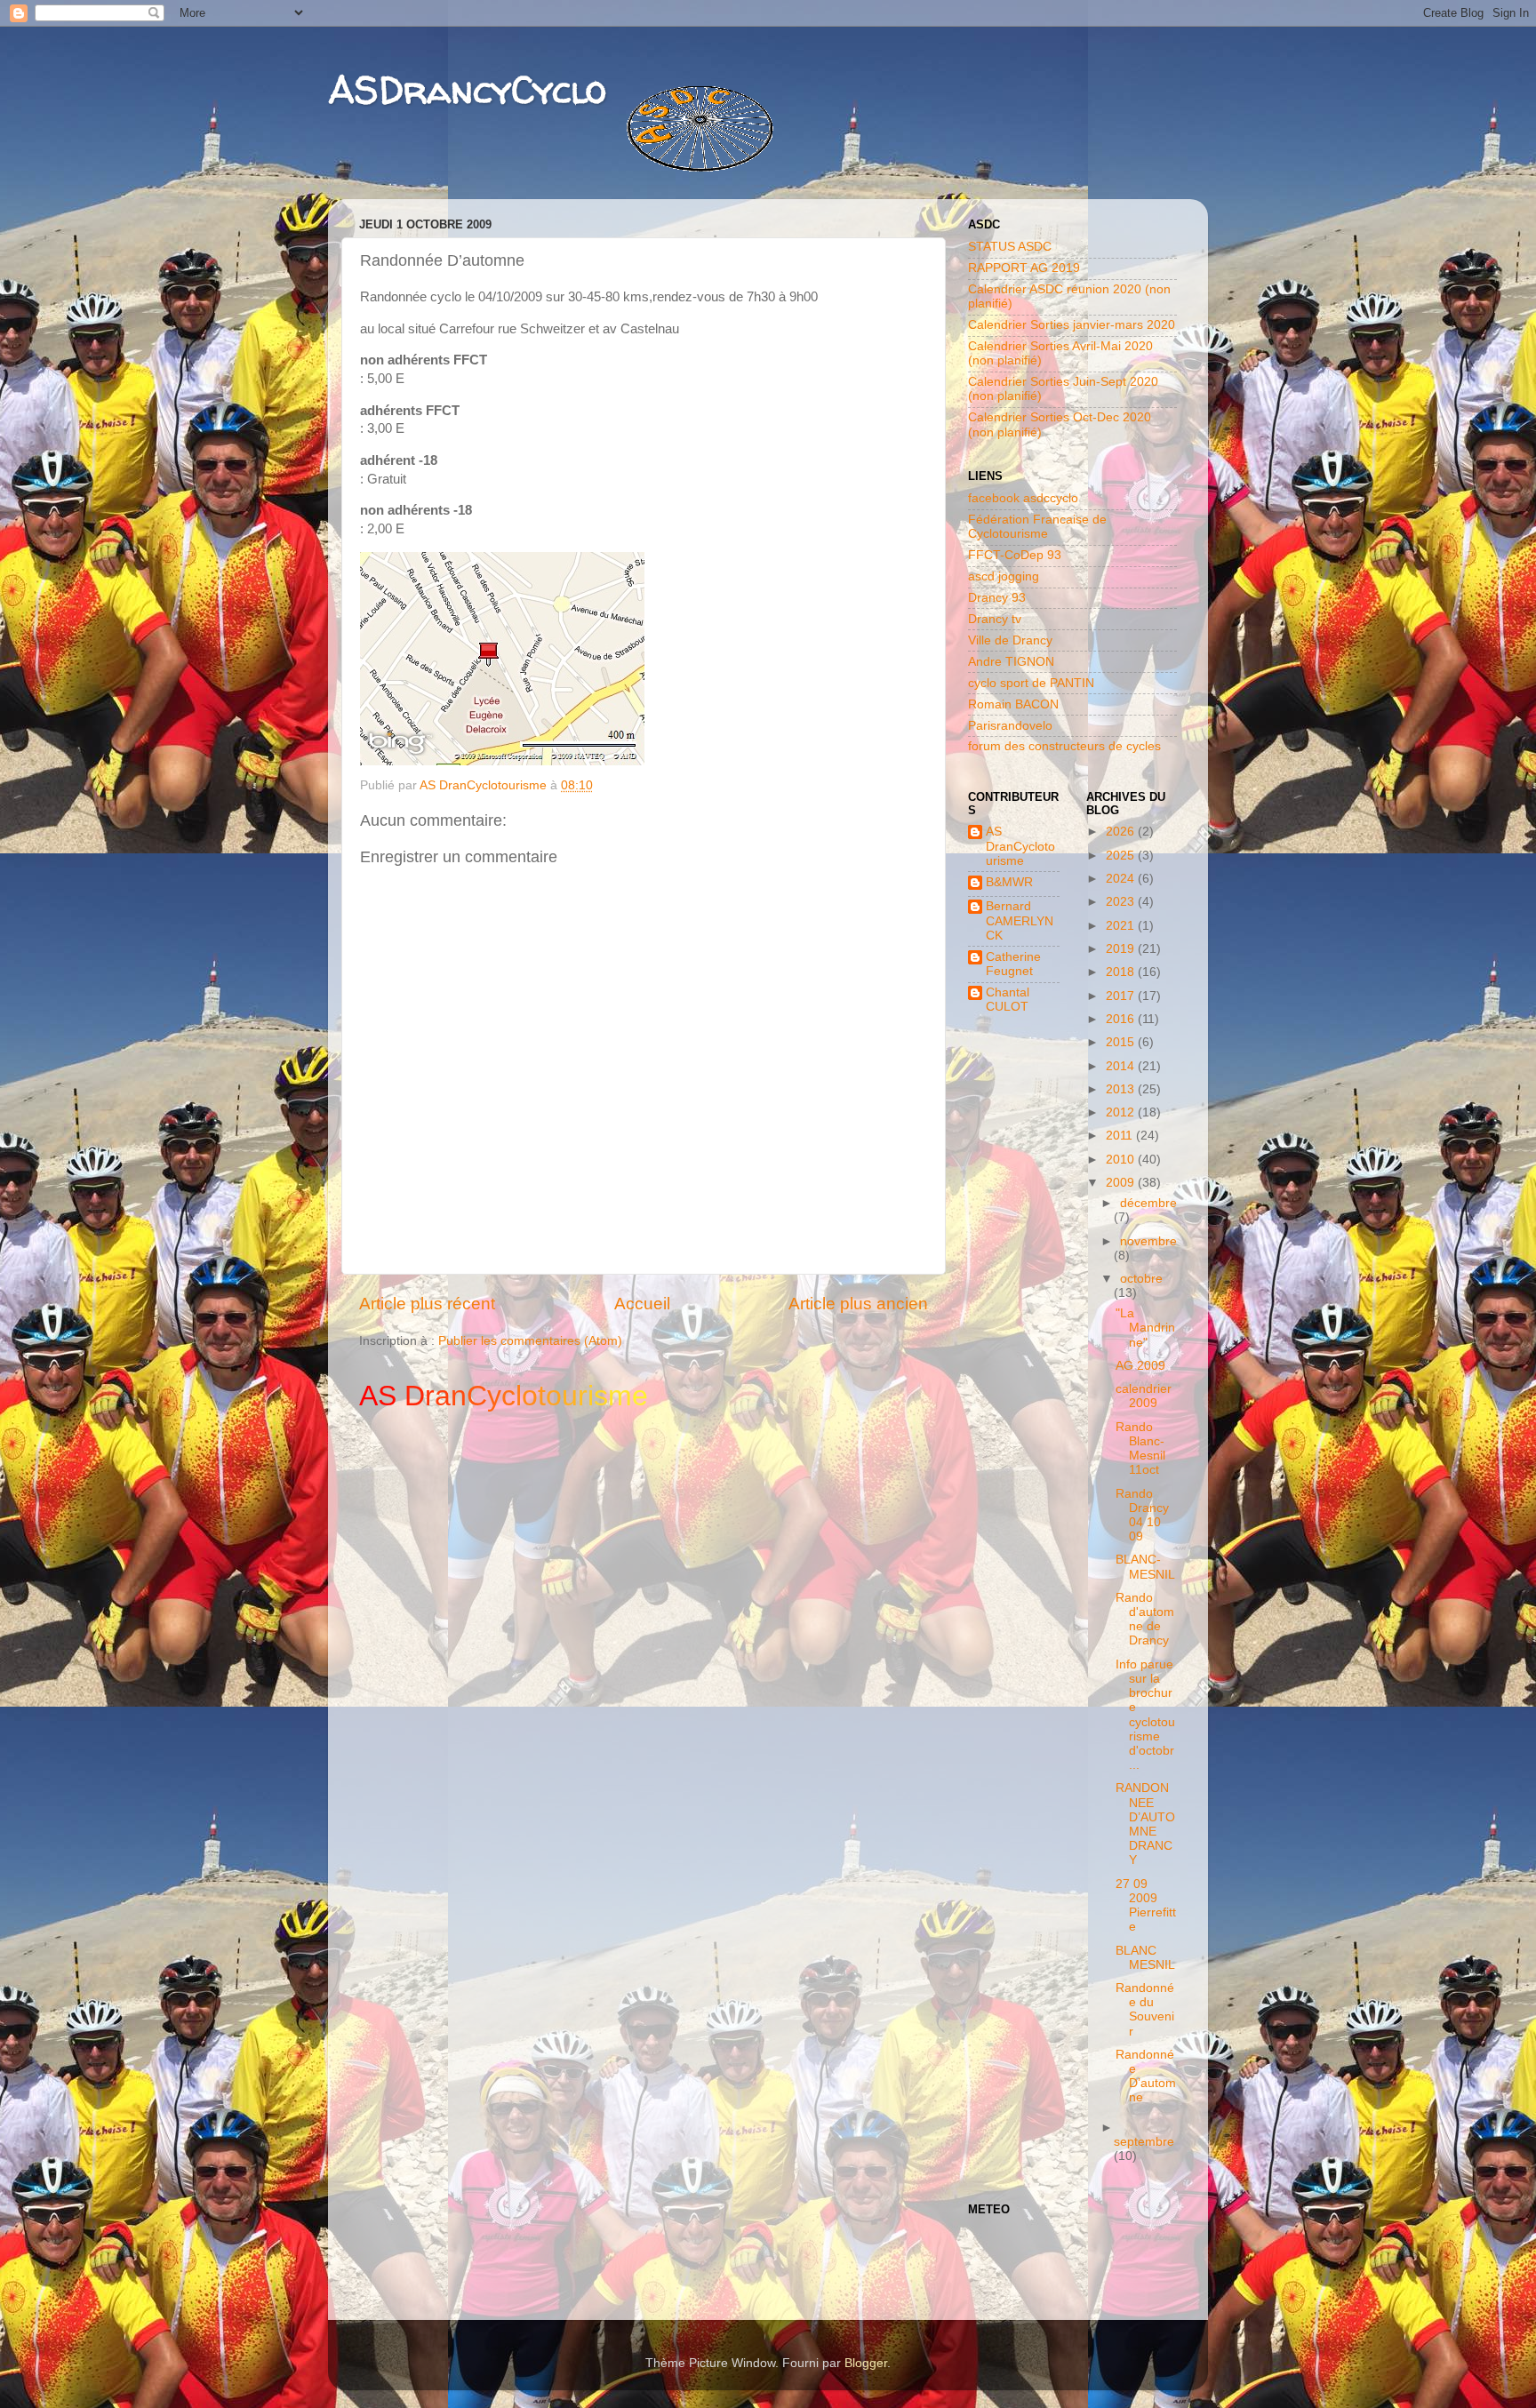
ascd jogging (1004, 576)
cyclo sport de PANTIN (1031, 683)
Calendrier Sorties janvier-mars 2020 (1072, 325)
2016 (1122, 1019)
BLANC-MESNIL (1145, 1567)
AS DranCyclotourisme (1020, 846)
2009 (1122, 1183)
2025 (1122, 856)
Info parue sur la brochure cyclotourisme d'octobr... (1145, 1715)
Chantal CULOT (1008, 1000)
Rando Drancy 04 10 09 (1142, 1516)
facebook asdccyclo (1023, 498)
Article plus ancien (858, 1304)
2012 (1122, 1112)
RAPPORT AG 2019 (1024, 268)
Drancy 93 (997, 598)
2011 (1121, 1136)
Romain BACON (1013, 704)
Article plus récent (427, 1304)
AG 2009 (1140, 1366)
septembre (1144, 2142)
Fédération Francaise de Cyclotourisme (1037, 527)
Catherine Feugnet (1013, 964)
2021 (1122, 926)
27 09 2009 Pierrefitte (1146, 1906)
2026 (1122, 832)
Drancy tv (995, 619)
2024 (1122, 879)
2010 (1122, 1160)
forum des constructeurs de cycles (1064, 746)
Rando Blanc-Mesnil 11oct (1140, 1449)
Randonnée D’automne (1146, 2076)
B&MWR (1009, 882)
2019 (1122, 949)
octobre (1141, 1279)
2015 (1122, 1042)
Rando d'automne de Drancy (1145, 1620)
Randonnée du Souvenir (1145, 2010)
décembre (1148, 1203)
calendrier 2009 (1144, 1396)
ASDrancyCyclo (467, 89)
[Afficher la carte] (502, 761)
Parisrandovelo (1010, 726)
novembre (1148, 1241)
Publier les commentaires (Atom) (530, 1341)
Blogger (866, 2363)
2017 (1122, 996)
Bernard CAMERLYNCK (1020, 920)
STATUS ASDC (1010, 247)
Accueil (642, 1304)
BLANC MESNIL (1145, 1958)
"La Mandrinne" (1145, 1328)
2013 (1122, 1089)
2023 (1122, 902)
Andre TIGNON (1011, 662)
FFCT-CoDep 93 (1015, 555)
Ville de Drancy (1010, 640)
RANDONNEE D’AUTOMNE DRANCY (1145, 1824)
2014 (1122, 1066)
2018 (1122, 972)
